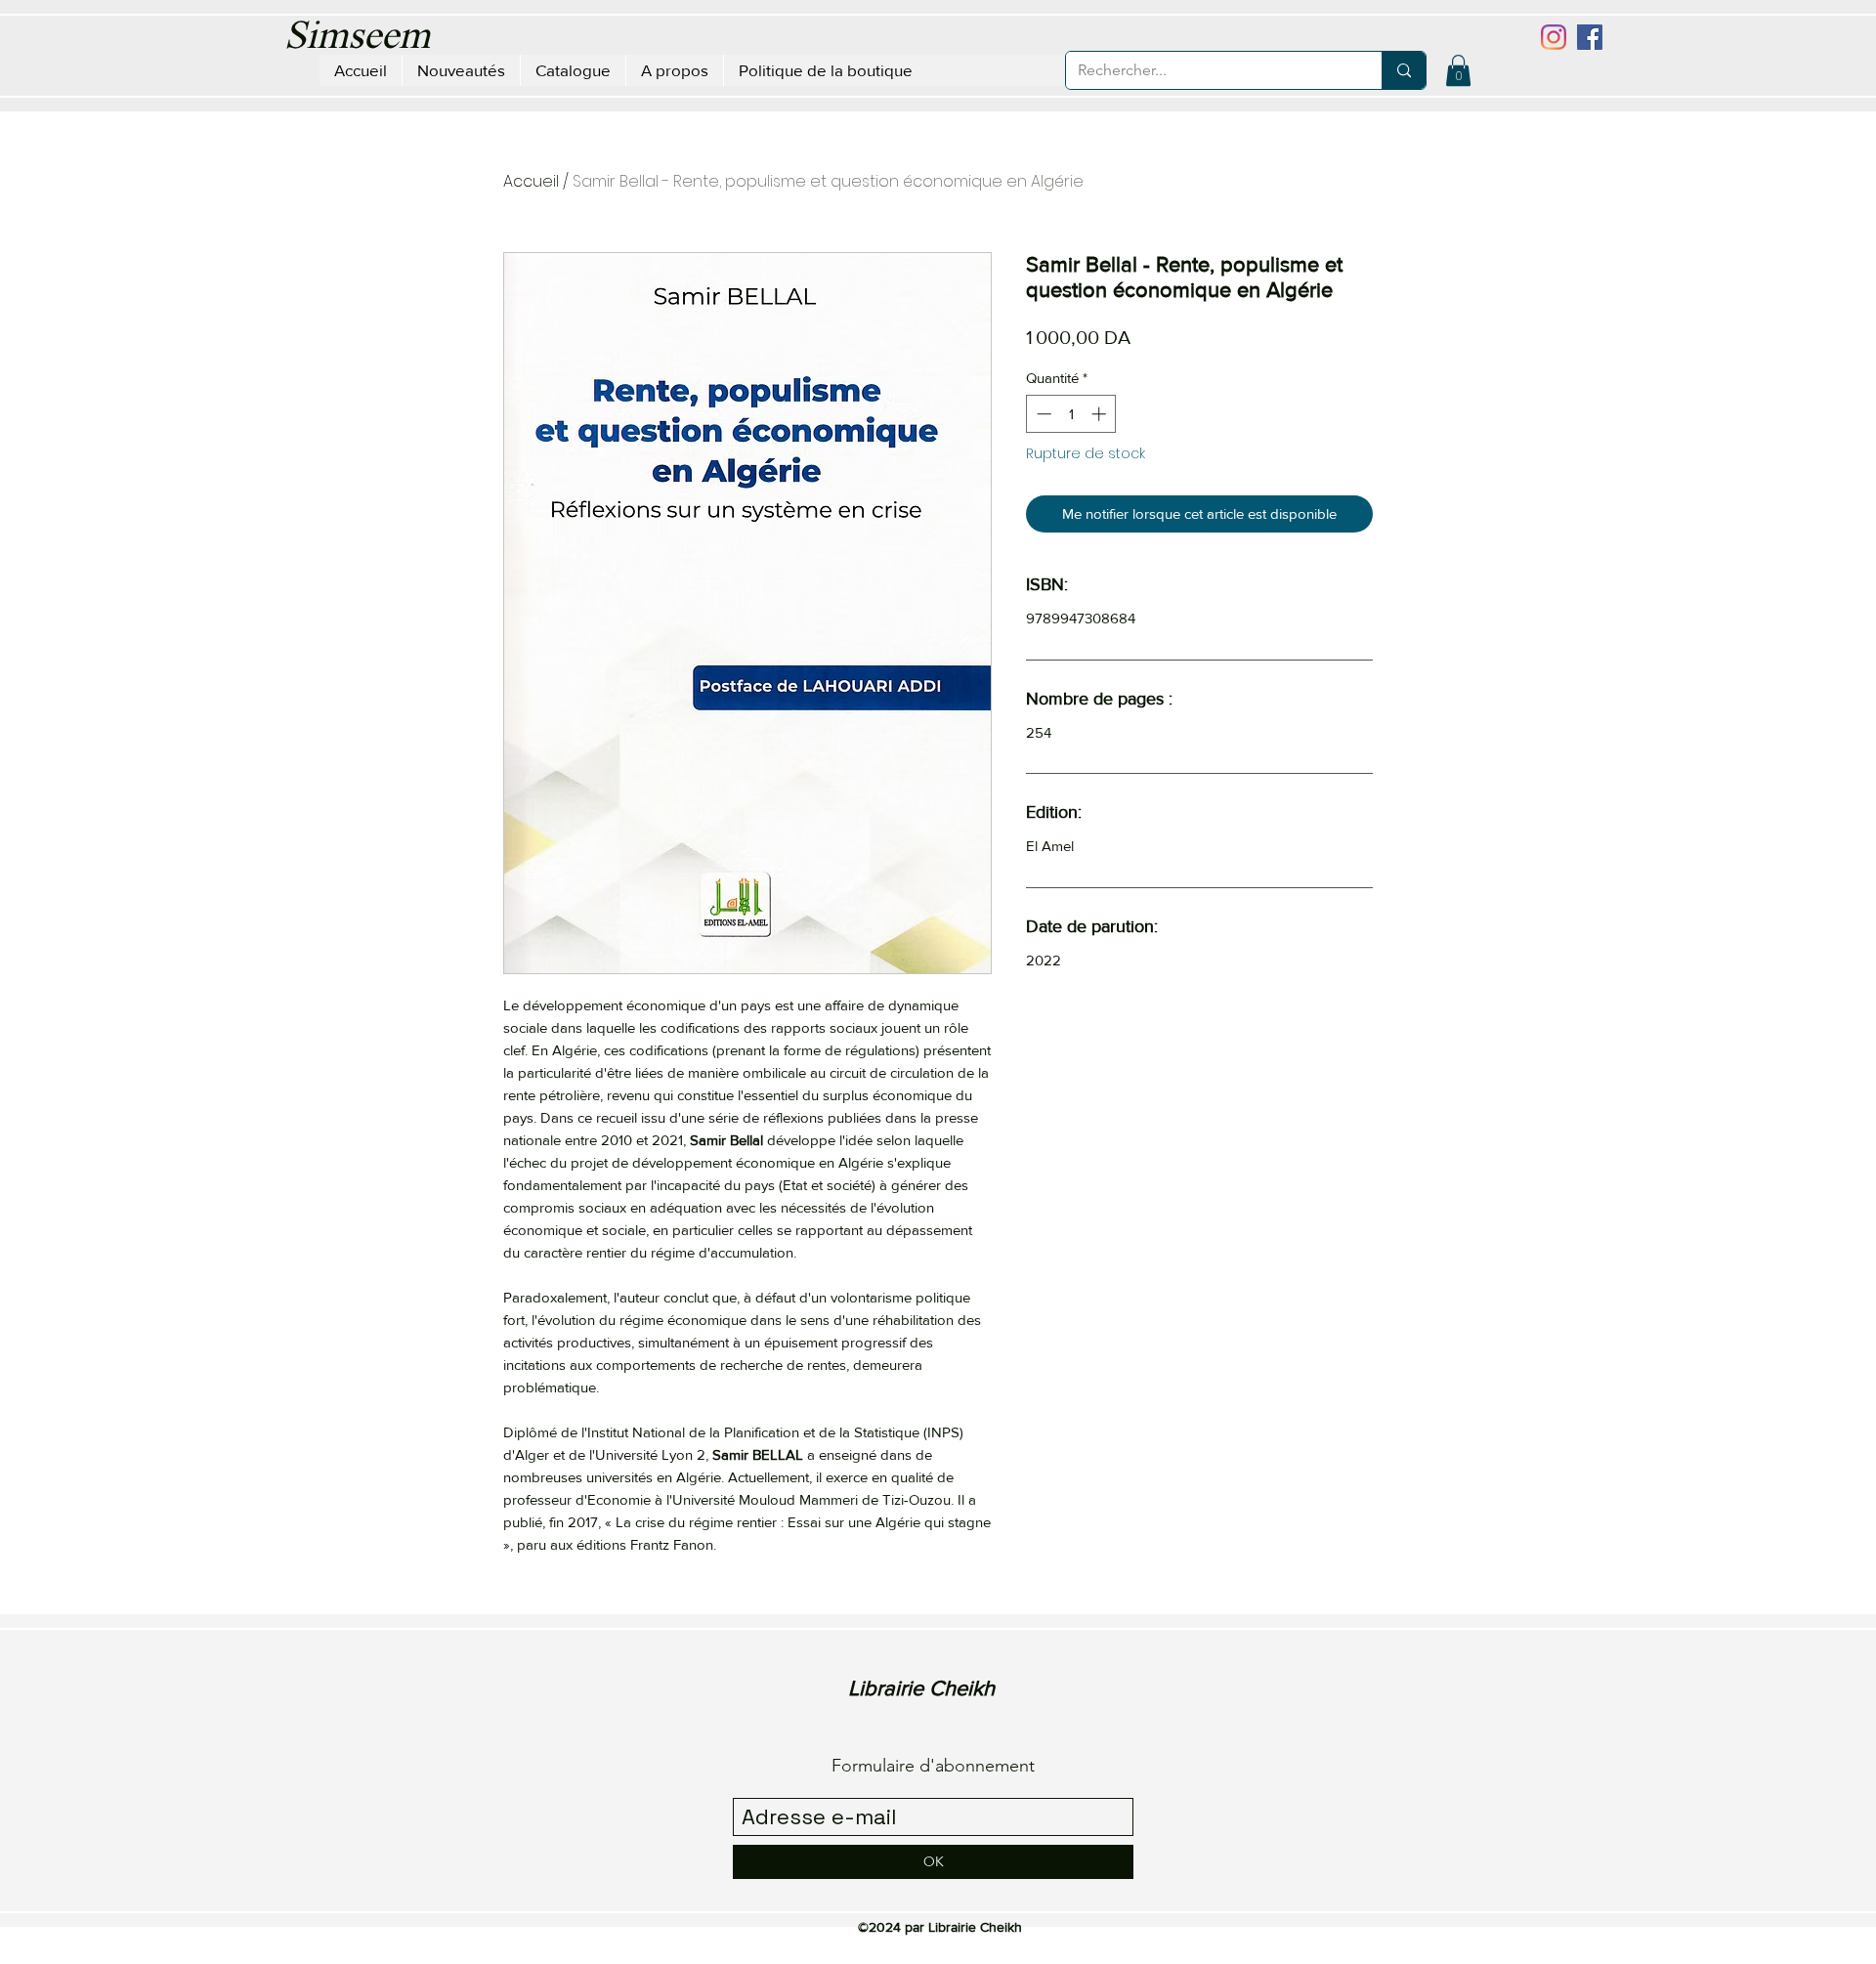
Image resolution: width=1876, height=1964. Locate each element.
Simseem (357, 38)
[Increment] (1101, 414)
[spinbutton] (1071, 414)
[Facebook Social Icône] (1590, 37)
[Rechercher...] (1404, 70)
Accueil (531, 181)
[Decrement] (1042, 414)
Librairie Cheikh (921, 1688)
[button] (1458, 70)
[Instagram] (1554, 37)
